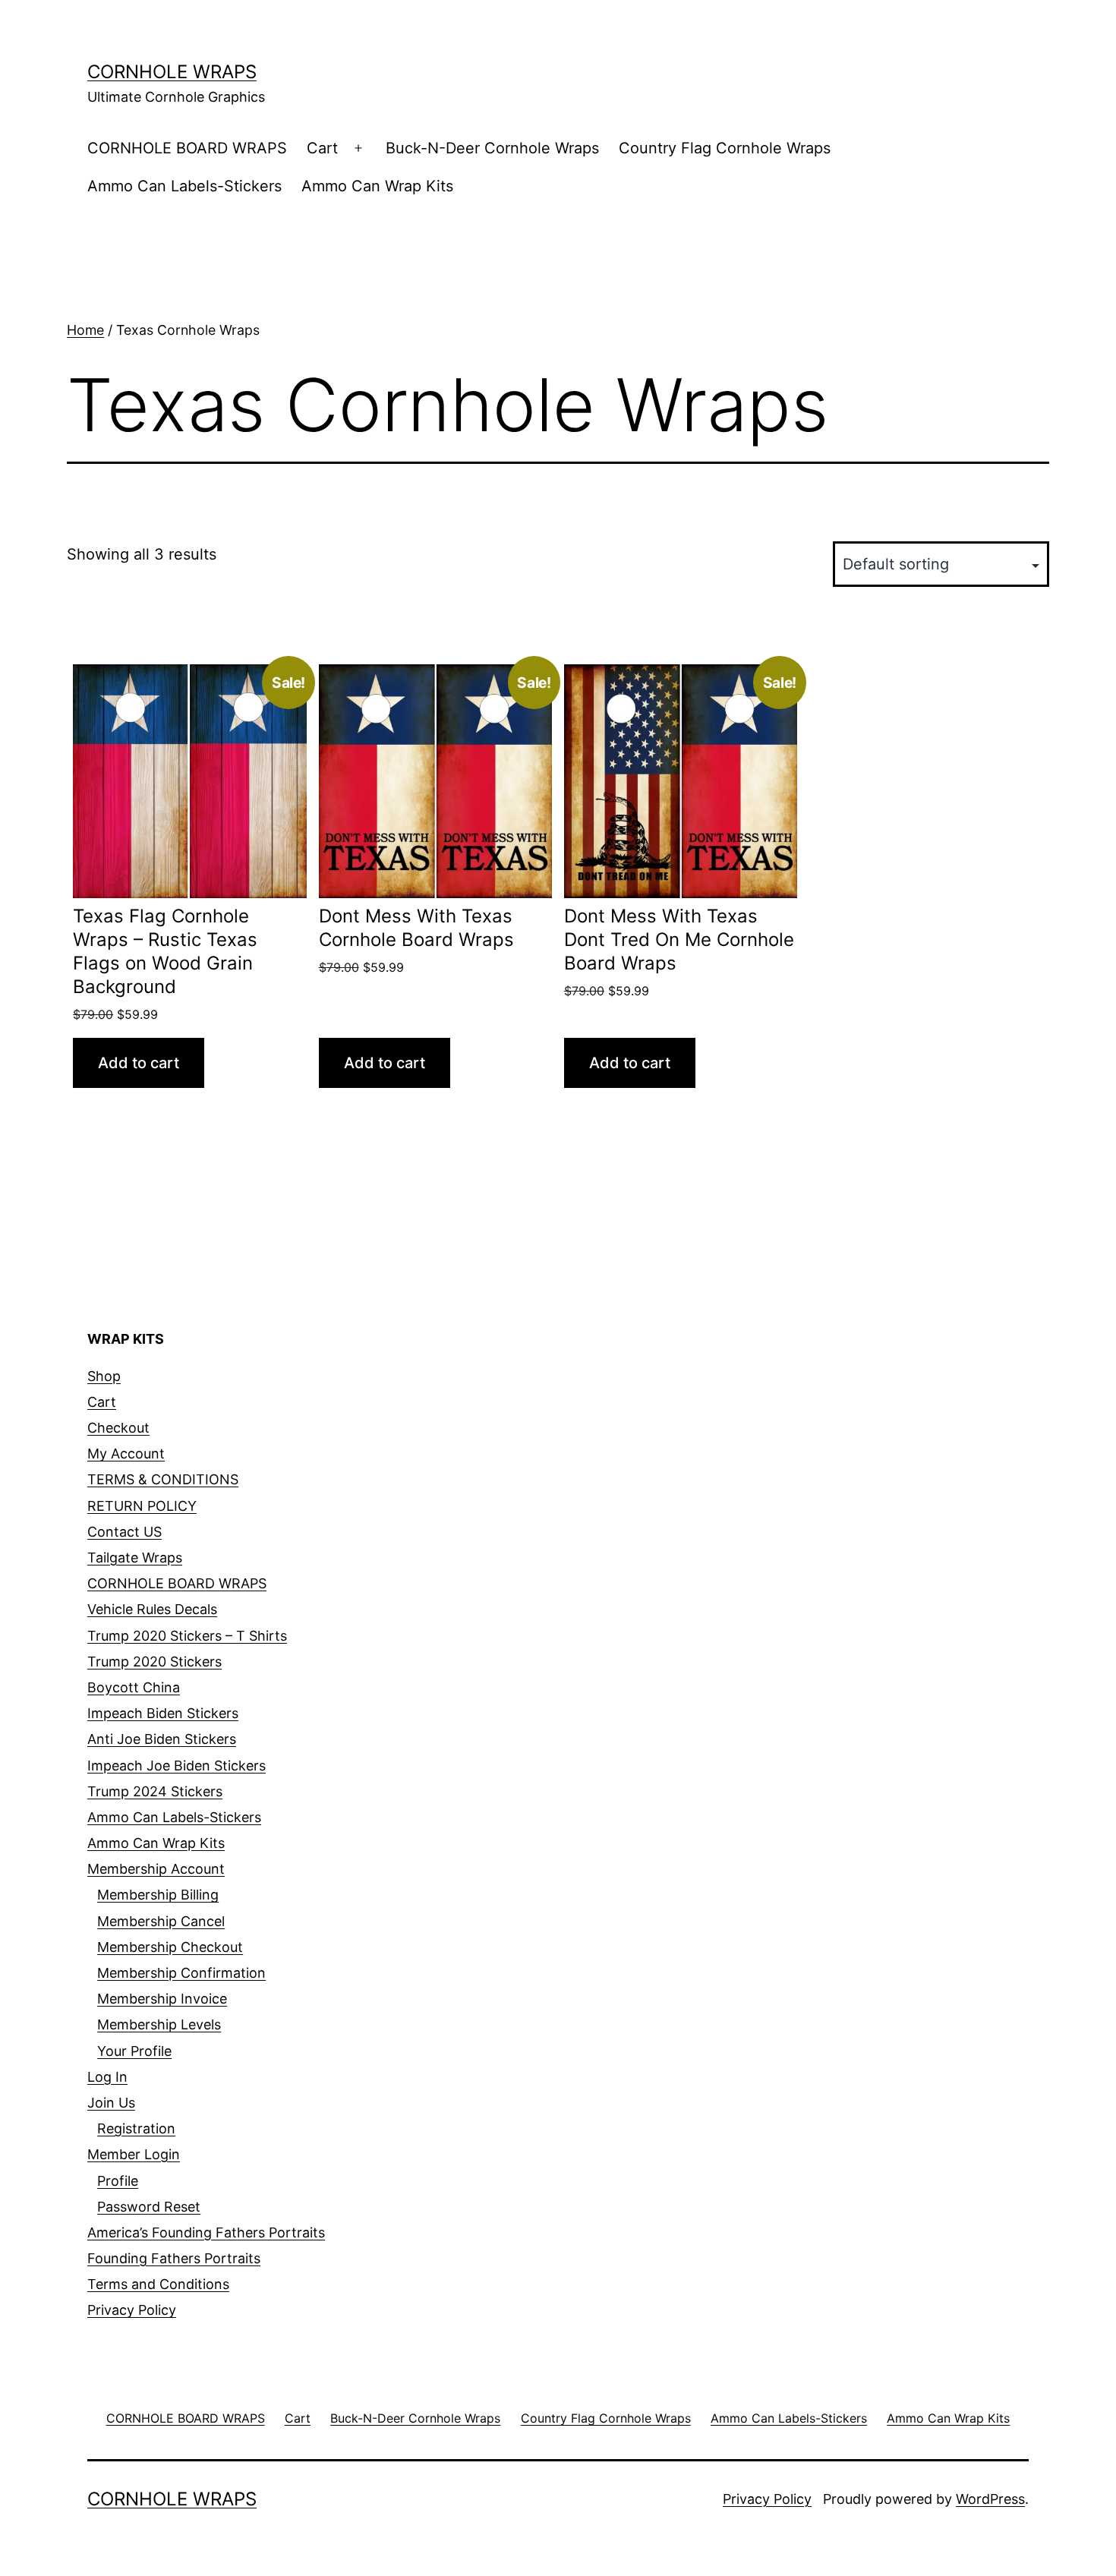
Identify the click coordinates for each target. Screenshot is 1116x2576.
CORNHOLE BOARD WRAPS (187, 148)
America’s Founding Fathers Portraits (206, 2232)
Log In (107, 2077)
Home (85, 330)
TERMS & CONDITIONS (163, 1479)
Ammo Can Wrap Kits (377, 186)
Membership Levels (159, 2024)
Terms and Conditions (158, 2284)
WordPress (990, 2499)
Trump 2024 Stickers (155, 1791)
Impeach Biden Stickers (163, 1713)
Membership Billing (158, 1895)
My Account (126, 1454)
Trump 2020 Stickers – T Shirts (187, 1636)
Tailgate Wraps (135, 1558)
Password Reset (149, 2207)
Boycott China (134, 1687)
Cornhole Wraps (172, 72)
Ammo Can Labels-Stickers (184, 186)
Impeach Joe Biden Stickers (177, 1766)
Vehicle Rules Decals (152, 1609)
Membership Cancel (161, 1921)
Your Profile (134, 2051)
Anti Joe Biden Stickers (162, 1739)
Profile (118, 2181)
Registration (136, 2128)
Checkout (118, 1428)
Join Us (111, 2103)
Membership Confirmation (181, 1973)
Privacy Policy (132, 2310)
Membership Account (156, 1869)
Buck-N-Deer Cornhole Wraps (492, 148)
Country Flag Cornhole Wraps (725, 148)
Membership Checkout (170, 1947)
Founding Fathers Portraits (174, 2258)
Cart (322, 148)
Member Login (134, 2154)
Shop (104, 1376)
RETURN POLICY (142, 1506)
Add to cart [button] (139, 1063)
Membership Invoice (162, 1999)
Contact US (125, 1532)
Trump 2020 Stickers (154, 1662)
